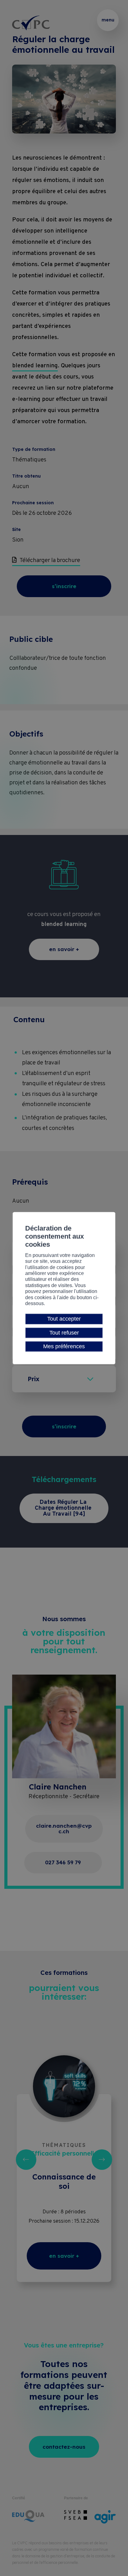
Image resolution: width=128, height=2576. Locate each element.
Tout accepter (64, 1319)
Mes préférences (64, 1346)
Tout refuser (64, 1333)
